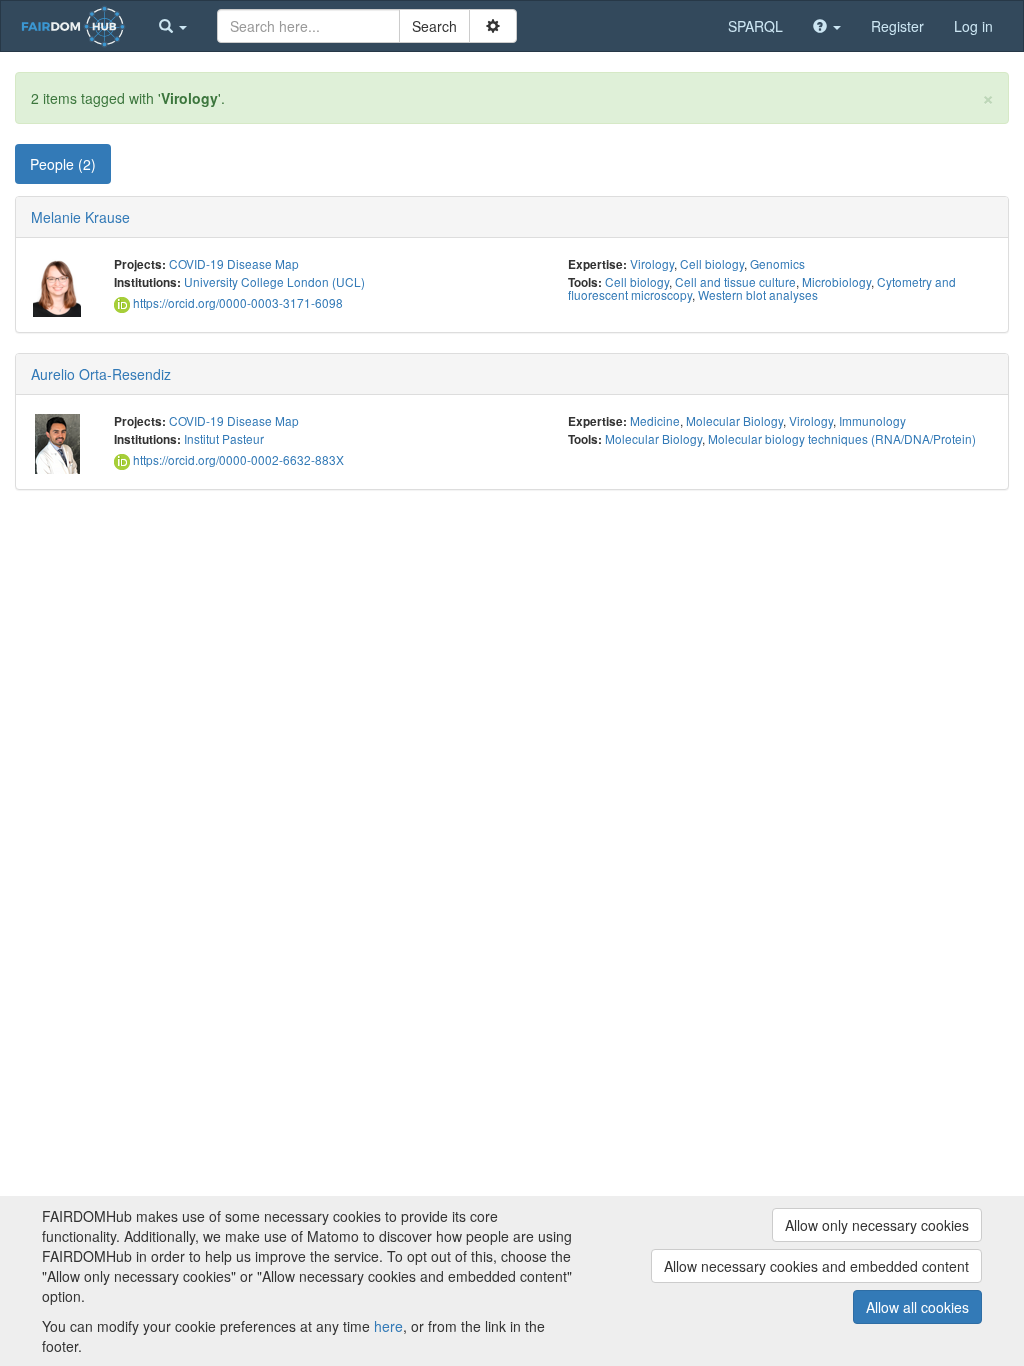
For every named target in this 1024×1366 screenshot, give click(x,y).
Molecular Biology (734, 420)
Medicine (655, 420)
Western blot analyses (758, 294)
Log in (973, 26)
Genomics (777, 263)
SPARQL (755, 26)
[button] (173, 26)
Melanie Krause (80, 217)
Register (897, 26)
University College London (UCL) (274, 281)
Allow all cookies (917, 1307)
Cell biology (712, 263)
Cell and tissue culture (735, 281)
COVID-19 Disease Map (234, 263)
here (388, 1326)
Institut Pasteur (224, 438)
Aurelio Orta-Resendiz (101, 374)
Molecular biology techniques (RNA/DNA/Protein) (842, 438)
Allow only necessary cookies (877, 1225)
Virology (652, 263)
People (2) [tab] (63, 164)
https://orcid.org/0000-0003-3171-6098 (236, 302)
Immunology (872, 420)
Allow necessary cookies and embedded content (816, 1266)
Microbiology (836, 281)
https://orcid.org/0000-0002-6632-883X (237, 459)
